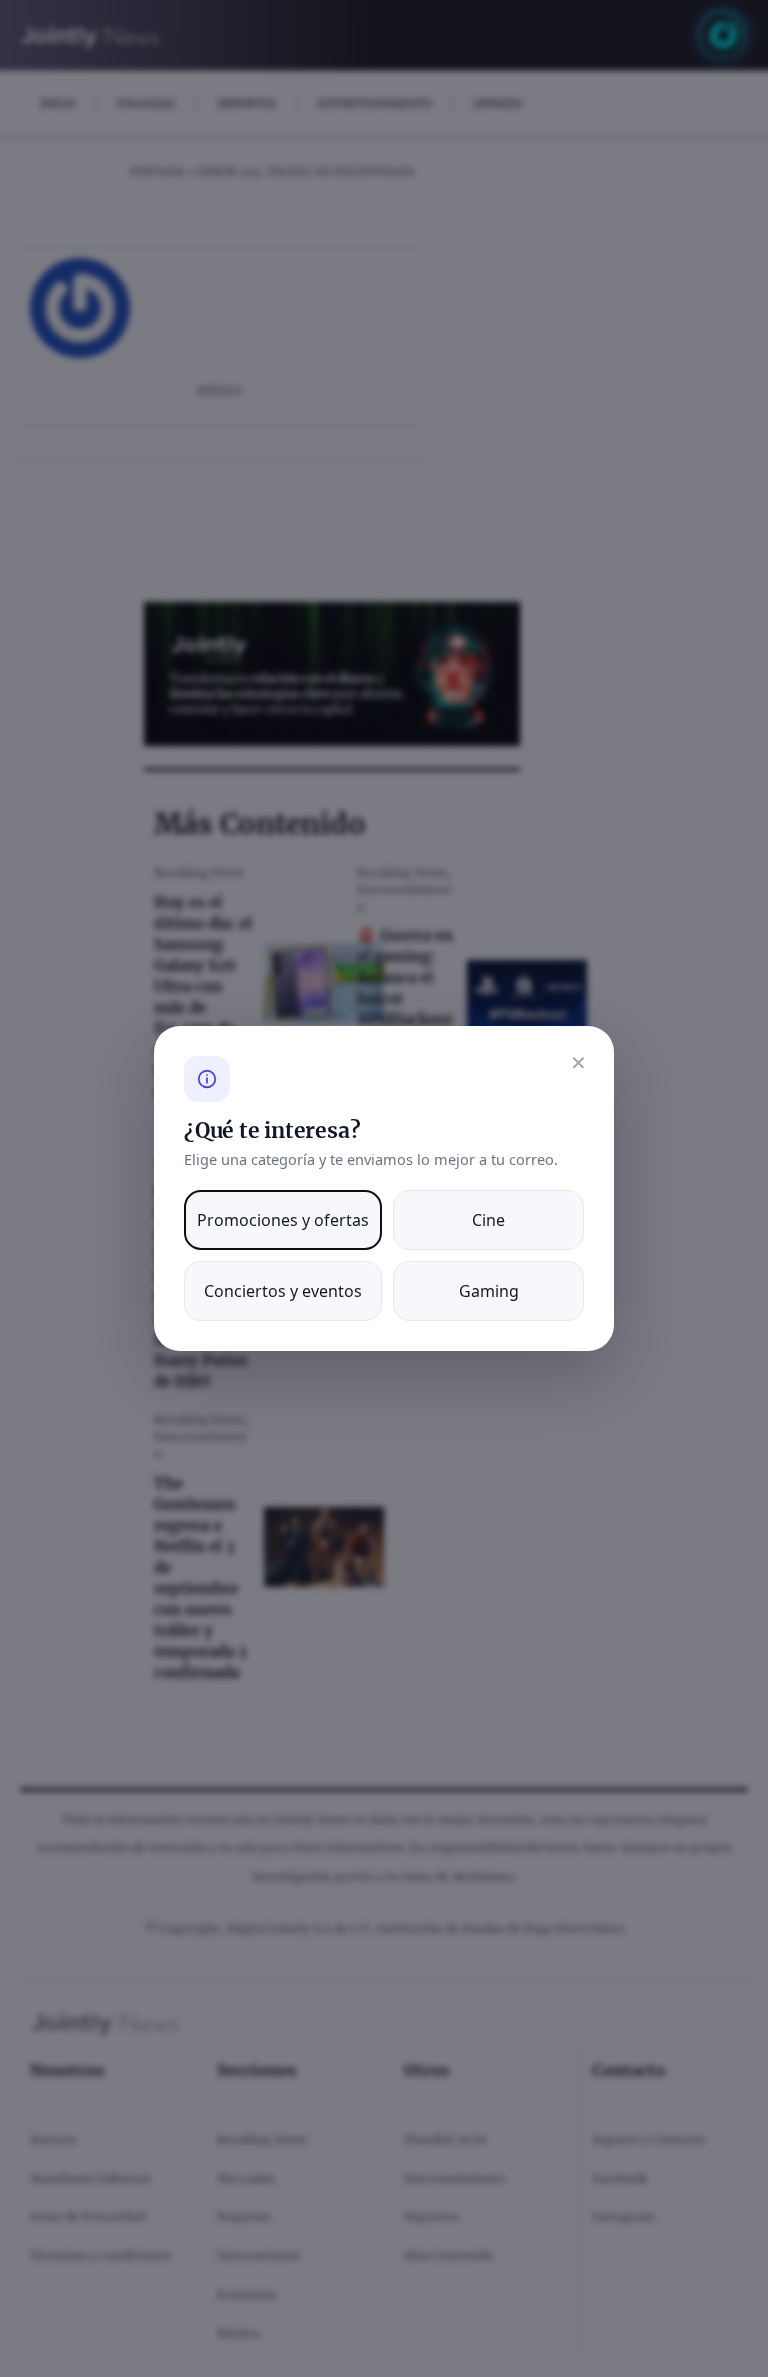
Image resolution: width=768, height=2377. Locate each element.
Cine (488, 1220)
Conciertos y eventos (283, 1291)
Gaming (489, 1291)
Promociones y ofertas (283, 1220)
